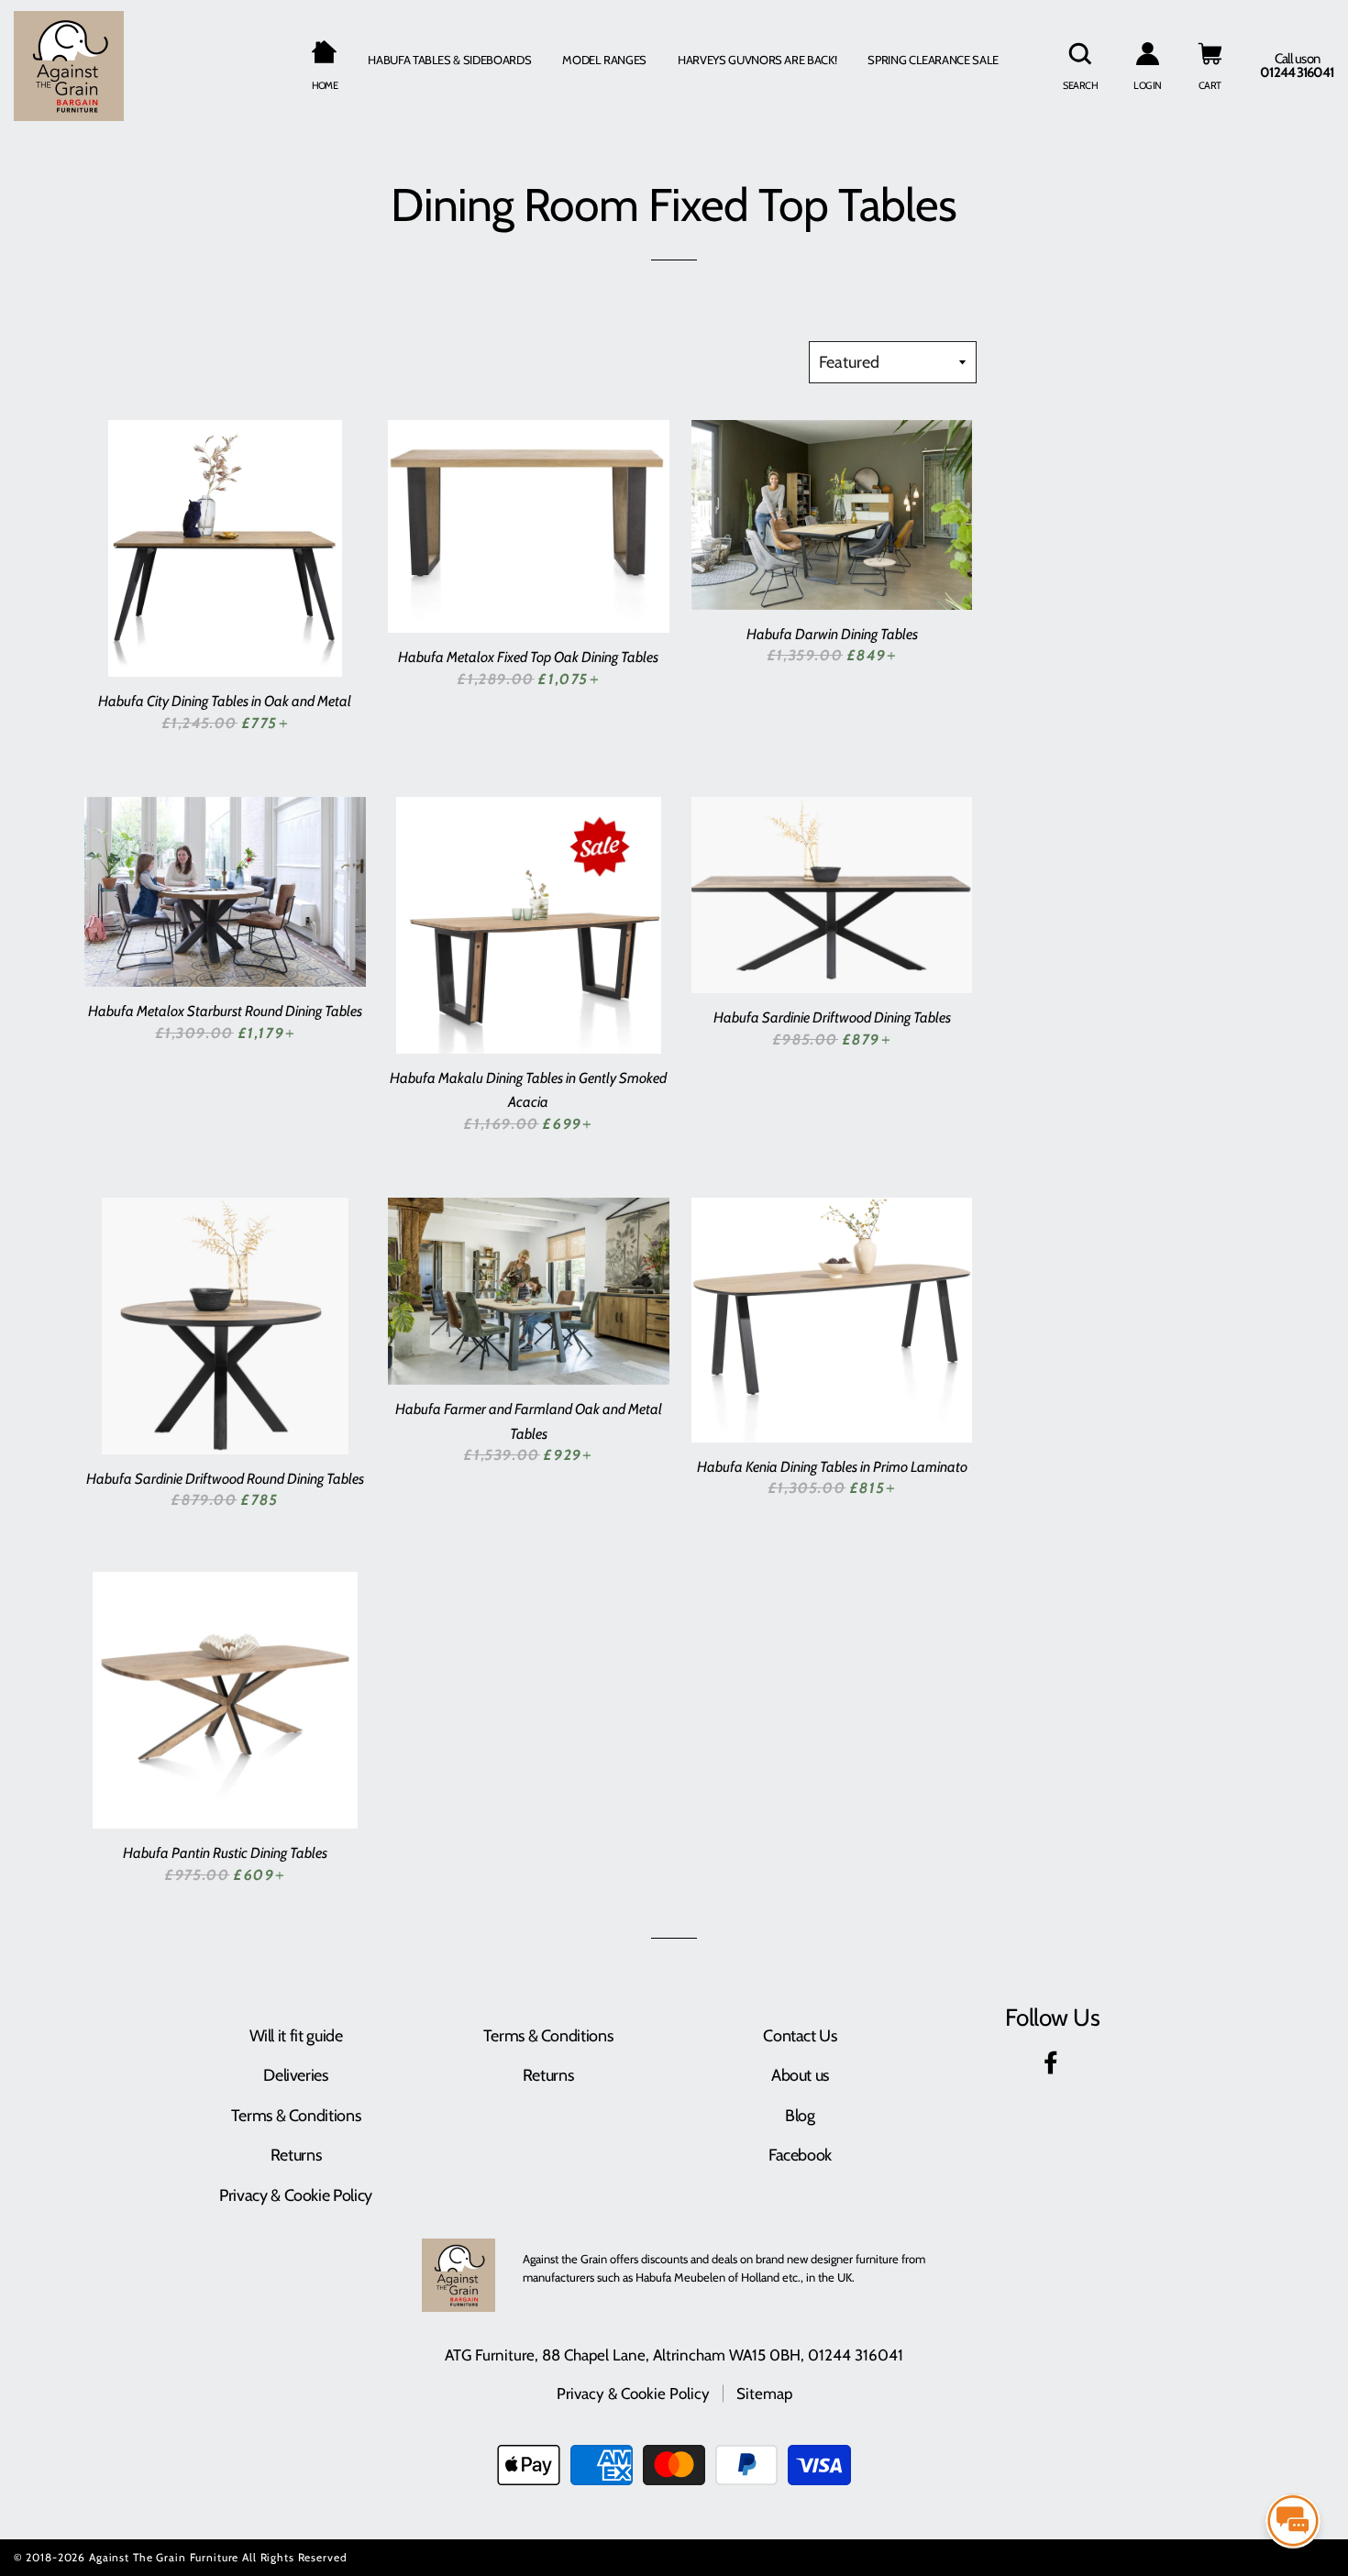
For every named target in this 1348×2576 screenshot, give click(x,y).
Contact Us (800, 2036)
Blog (800, 2116)
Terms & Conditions (296, 2116)
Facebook (800, 2155)
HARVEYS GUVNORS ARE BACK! (757, 60)
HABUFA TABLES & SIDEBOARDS (449, 60)
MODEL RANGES (604, 60)
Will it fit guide (296, 2036)
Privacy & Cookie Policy (296, 2195)
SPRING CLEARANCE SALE (933, 60)
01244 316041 (856, 2355)
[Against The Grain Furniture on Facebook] (1053, 2066)
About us (800, 2075)
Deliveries (295, 2075)
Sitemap (764, 2394)
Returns (296, 2155)
